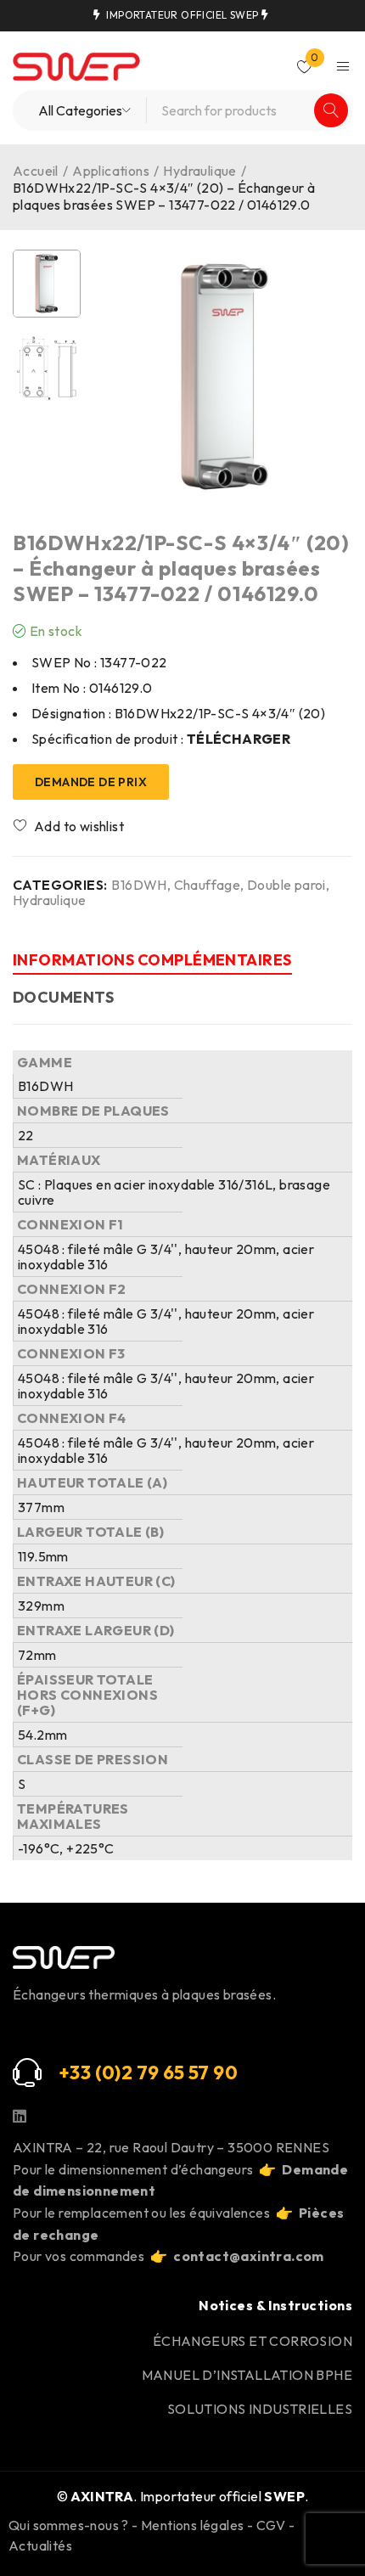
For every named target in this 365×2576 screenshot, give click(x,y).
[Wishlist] (70, 826)
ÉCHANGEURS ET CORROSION (253, 2341)
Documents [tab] (63, 997)
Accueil (36, 171)
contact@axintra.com (249, 2256)
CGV (271, 2525)
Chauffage (208, 885)
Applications (111, 171)
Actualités (40, 2545)
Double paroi (286, 885)
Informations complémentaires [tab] (152, 960)
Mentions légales (192, 2525)
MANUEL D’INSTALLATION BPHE (247, 2375)
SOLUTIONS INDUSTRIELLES (260, 2409)
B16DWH (139, 885)
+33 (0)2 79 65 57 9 (142, 2073)
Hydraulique (199, 171)
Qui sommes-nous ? (69, 2525)
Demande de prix (91, 782)
